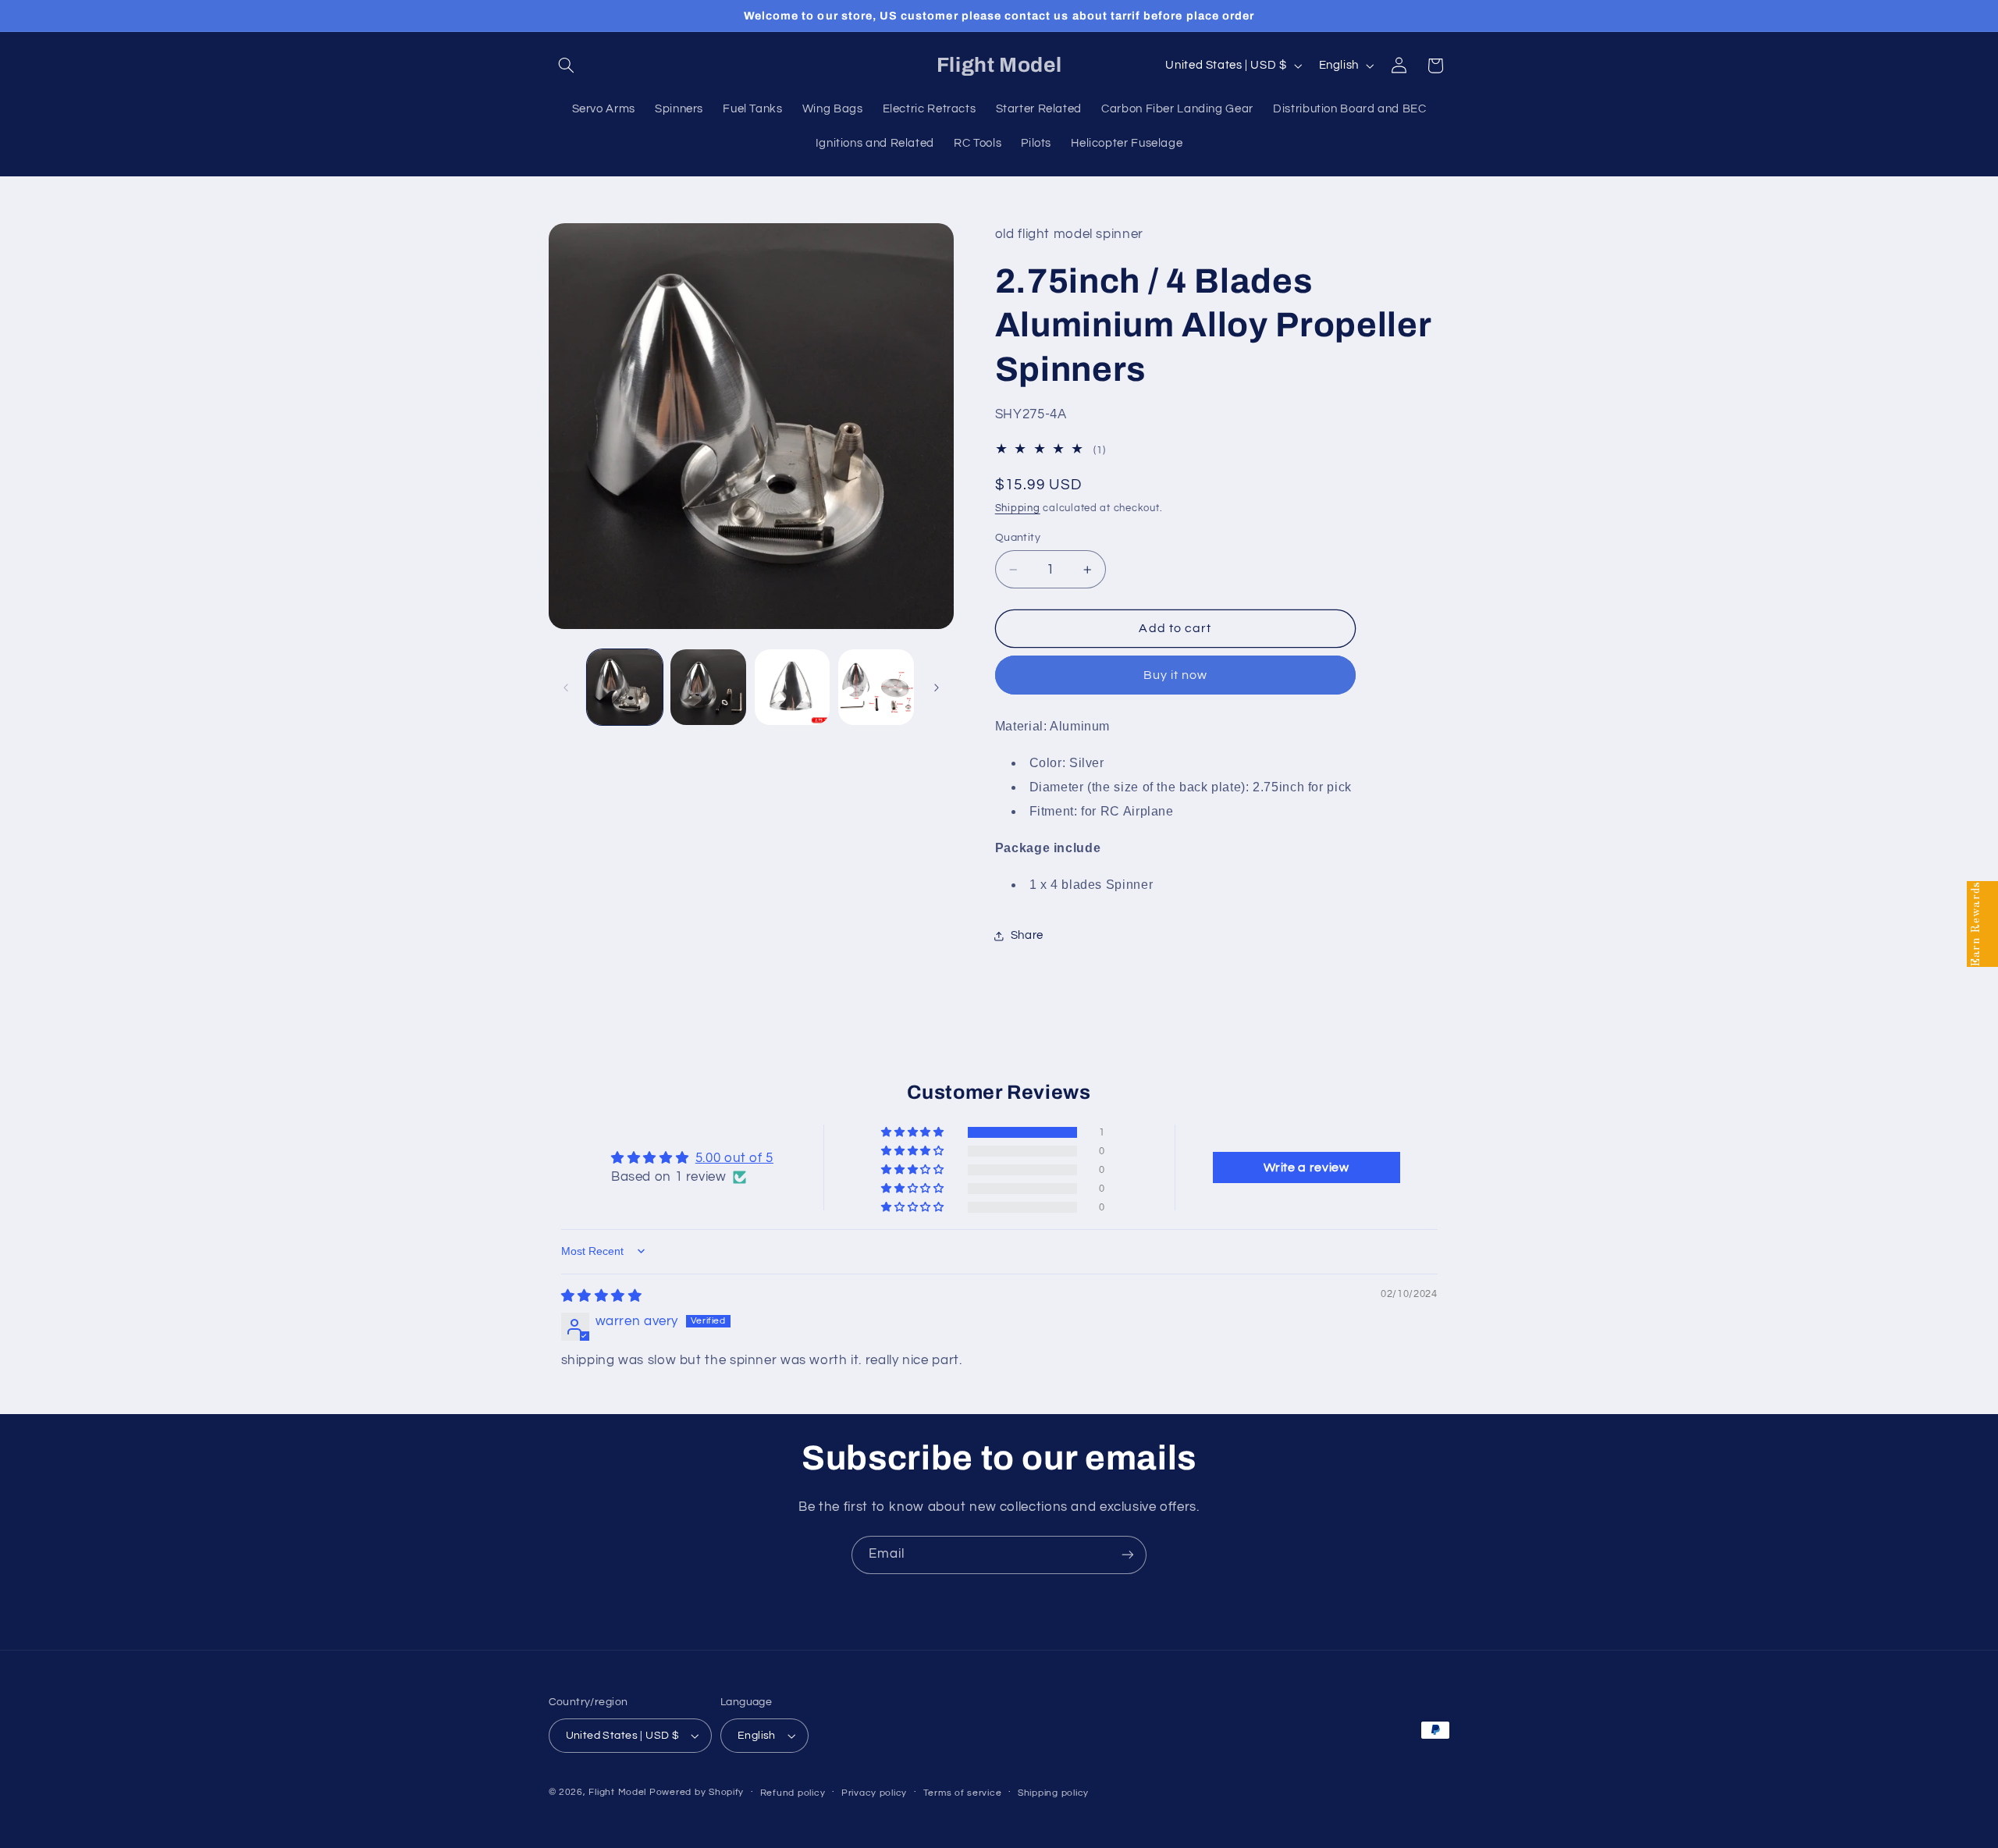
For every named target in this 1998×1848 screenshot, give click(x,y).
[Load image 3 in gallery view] (793, 687)
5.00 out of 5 (734, 1158)
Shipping (1018, 508)
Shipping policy (1053, 1793)
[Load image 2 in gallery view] (708, 687)
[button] (567, 66)
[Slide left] (566, 688)
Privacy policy (874, 1793)
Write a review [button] (1307, 1167)
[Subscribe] (1128, 1555)
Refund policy (793, 1793)
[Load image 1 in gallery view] (625, 687)
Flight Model (617, 1792)
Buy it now (1176, 675)
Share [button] (1027, 935)
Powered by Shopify (697, 1792)
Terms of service (963, 1793)
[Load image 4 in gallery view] (876, 687)
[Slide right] (937, 688)
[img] (602, 1296)
